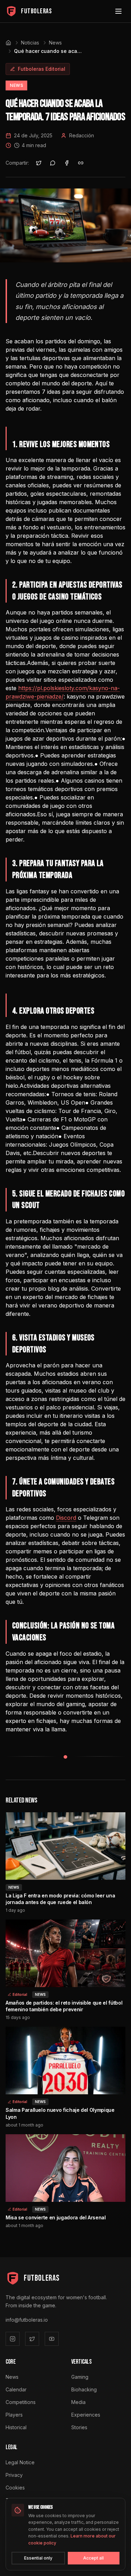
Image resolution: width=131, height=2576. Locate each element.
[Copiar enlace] (81, 163)
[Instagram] (13, 2339)
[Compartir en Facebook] (67, 163)
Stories (79, 2427)
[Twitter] (32, 2339)
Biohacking (84, 2389)
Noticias (30, 43)
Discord (66, 1518)
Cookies (15, 2488)
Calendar (16, 2389)
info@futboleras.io (27, 2320)
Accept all (93, 2558)
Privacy (14, 2475)
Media (78, 2402)
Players (14, 2415)
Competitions (21, 2402)
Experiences (86, 2415)
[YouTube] (52, 2339)
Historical (16, 2427)
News (55, 43)
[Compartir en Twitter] (39, 163)
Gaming (80, 2377)
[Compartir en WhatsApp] (53, 163)
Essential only (38, 2558)
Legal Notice (20, 2462)
